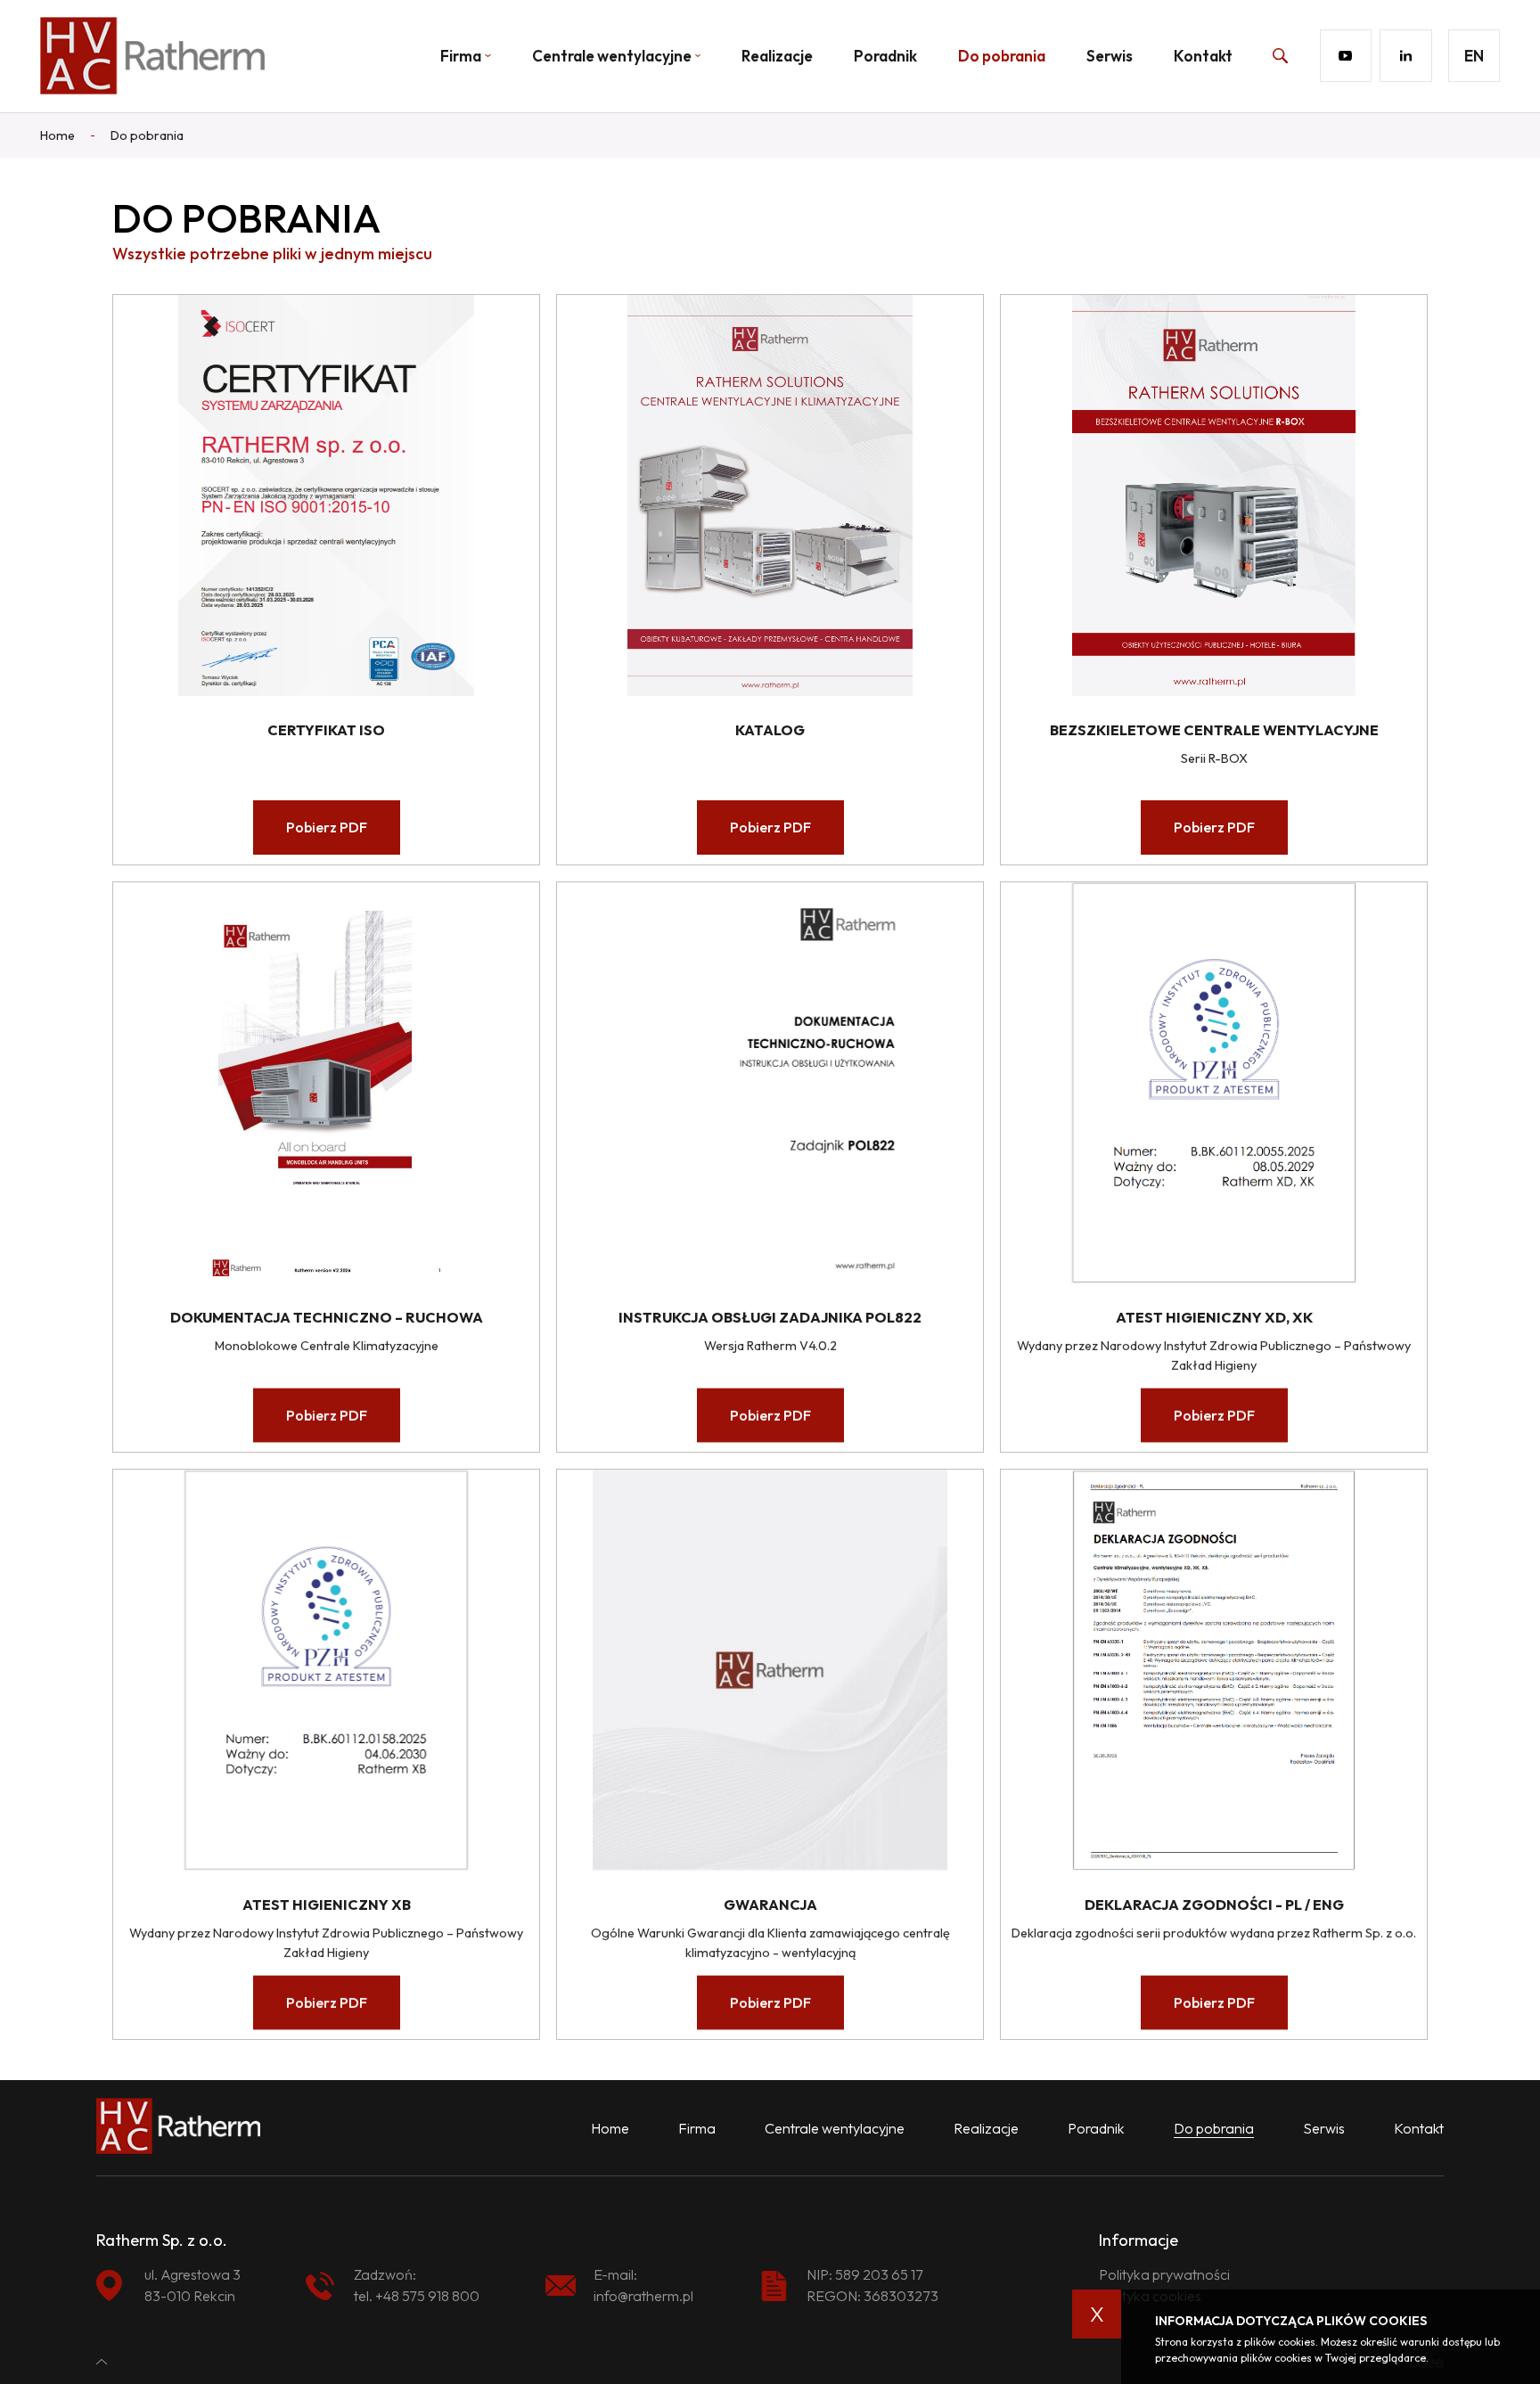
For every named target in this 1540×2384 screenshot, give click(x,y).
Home (610, 2128)
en (1474, 56)
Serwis (1110, 56)
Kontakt (1203, 56)
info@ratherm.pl (643, 2296)
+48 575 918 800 (427, 2296)
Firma (697, 2128)
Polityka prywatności (1164, 2274)
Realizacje (777, 56)
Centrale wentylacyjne (612, 56)
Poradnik (885, 56)
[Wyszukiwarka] (1260, 55)
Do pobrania (1002, 56)
